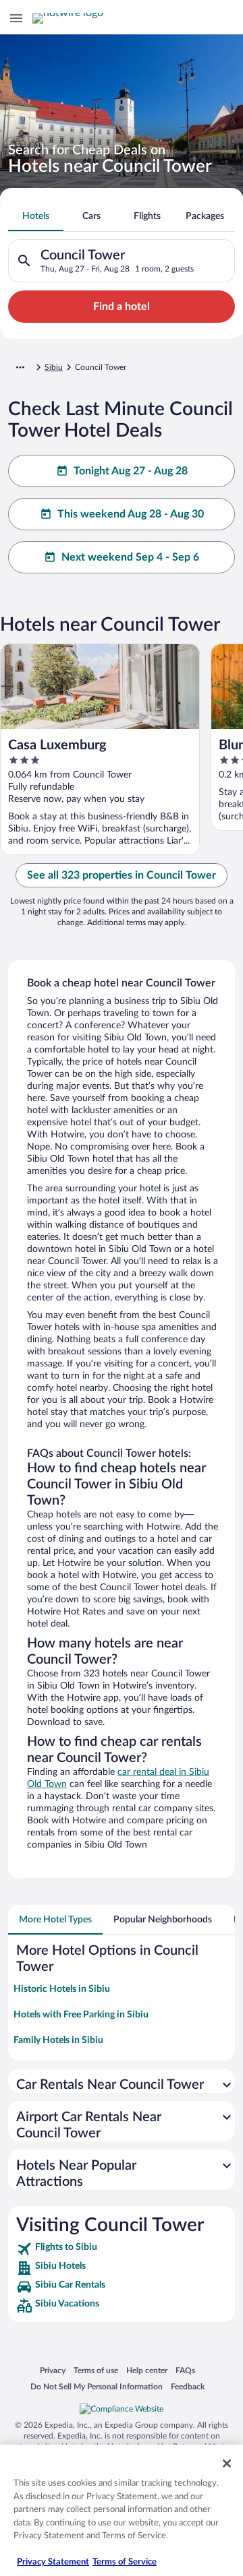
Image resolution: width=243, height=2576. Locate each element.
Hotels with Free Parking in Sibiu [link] (81, 2015)
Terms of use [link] (96, 2370)
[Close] (227, 2463)
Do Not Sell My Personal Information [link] (97, 2386)
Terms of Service (125, 2562)
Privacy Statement (53, 2562)
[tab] (36, 216)
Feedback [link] (188, 2386)
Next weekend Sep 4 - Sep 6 (130, 557)
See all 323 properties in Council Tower (122, 875)
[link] (122, 2249)
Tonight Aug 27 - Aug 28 (131, 471)
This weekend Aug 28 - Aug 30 (131, 514)
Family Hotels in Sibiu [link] (58, 2040)
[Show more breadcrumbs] (20, 367)
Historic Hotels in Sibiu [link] (62, 1989)
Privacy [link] (53, 2370)
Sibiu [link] (54, 367)
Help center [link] (147, 2370)
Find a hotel (122, 307)
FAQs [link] (185, 2370)
